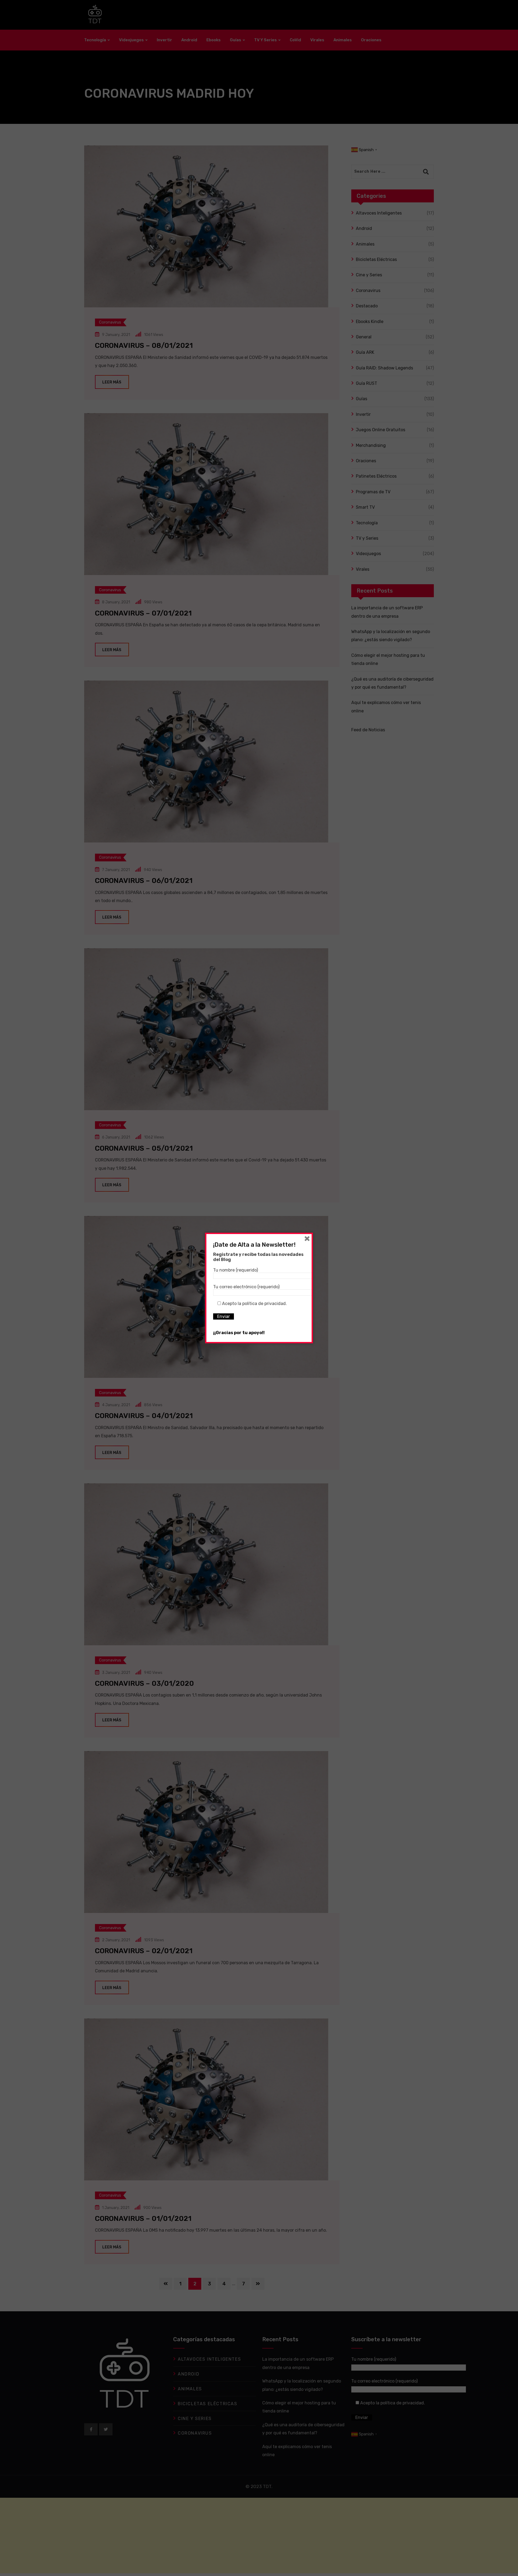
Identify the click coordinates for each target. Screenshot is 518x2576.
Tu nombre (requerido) (236, 1270)
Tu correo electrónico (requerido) (246, 1287)
